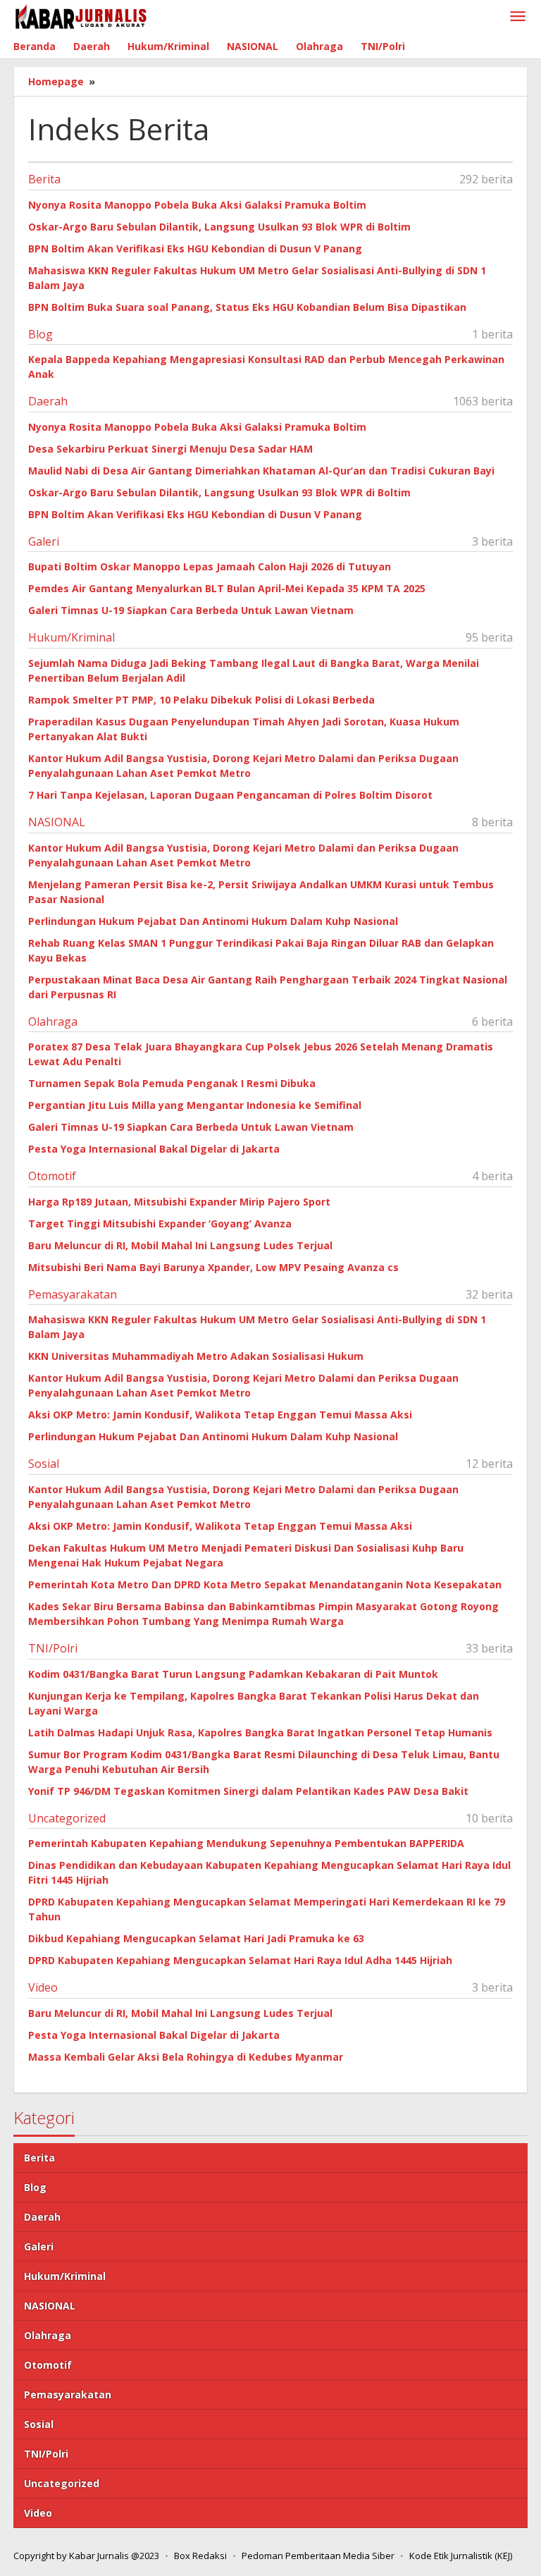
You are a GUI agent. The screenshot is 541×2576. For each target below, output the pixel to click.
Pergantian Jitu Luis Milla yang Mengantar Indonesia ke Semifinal (195, 1105)
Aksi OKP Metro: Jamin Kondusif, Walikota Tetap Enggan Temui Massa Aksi (220, 1415)
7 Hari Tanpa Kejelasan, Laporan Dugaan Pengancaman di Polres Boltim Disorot (230, 795)
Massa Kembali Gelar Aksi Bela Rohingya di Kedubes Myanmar (186, 2057)
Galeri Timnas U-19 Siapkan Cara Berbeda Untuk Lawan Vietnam (191, 610)
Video (43, 1987)
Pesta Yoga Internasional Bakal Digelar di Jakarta (154, 1149)
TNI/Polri (53, 1648)
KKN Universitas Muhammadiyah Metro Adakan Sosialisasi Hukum (196, 1356)
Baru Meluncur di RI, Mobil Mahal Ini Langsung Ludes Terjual (180, 1245)
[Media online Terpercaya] (81, 17)
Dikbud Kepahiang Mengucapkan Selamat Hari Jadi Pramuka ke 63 (196, 1938)
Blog (41, 334)
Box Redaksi (200, 2556)
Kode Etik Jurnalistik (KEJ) (461, 2556)
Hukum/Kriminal (71, 637)
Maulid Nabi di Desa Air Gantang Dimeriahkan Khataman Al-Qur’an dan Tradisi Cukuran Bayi (261, 471)
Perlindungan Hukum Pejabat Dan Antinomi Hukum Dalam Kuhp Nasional (213, 921)
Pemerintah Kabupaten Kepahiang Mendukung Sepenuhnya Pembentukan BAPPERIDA (246, 1843)
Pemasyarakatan (73, 1294)
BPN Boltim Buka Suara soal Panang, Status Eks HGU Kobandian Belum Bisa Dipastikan (247, 307)
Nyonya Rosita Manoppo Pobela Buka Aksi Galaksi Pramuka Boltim (197, 205)
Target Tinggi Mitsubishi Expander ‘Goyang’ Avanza (160, 1223)
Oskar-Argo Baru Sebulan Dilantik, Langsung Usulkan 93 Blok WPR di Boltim (219, 227)
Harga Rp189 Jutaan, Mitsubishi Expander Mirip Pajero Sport (179, 1202)
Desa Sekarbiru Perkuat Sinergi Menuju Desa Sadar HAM (170, 449)
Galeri (44, 541)
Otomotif (52, 1176)
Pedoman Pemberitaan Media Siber (318, 2556)
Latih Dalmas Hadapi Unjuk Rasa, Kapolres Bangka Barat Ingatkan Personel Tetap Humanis (260, 1732)
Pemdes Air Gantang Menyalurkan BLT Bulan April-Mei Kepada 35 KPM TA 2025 (227, 588)
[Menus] (518, 17)
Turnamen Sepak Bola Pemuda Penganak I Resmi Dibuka (172, 1083)
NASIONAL (57, 822)
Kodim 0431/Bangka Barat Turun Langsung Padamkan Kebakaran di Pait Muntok (233, 1674)
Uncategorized (67, 1818)
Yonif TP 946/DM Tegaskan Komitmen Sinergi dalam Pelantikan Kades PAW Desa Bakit (248, 1791)
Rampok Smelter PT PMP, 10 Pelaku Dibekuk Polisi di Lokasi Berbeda (201, 700)
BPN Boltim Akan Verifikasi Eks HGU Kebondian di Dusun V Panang (195, 249)
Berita (44, 179)
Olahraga (53, 1022)
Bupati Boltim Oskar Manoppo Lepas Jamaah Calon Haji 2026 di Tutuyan (210, 566)
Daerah (48, 401)
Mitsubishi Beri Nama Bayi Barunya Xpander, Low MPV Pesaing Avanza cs (213, 1267)
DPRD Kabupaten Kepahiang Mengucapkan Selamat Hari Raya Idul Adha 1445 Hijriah (240, 1960)
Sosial (44, 1464)
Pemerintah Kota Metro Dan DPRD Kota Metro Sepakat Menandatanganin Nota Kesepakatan (265, 1584)
